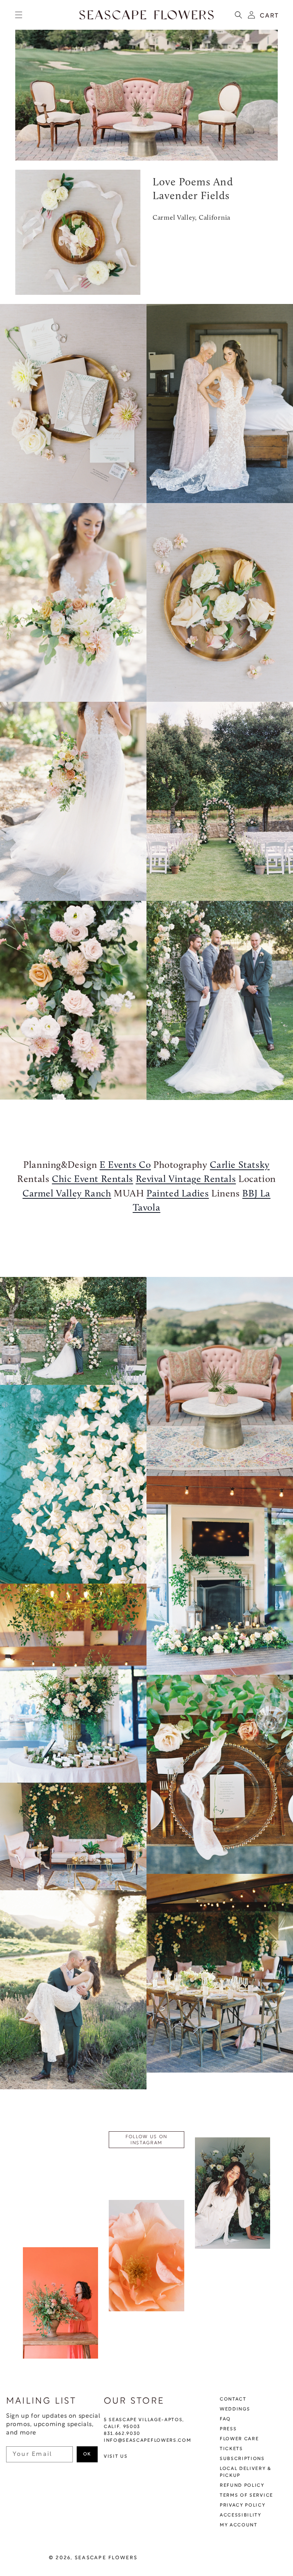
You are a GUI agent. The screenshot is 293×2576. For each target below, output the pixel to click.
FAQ (225, 2419)
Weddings (235, 2409)
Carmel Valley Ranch (67, 1194)
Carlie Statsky (240, 1165)
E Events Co (125, 1165)
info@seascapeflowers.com (147, 2441)
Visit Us (116, 2457)
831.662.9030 (122, 2434)
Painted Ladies (178, 1194)
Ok (87, 2454)
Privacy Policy (243, 2505)
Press (228, 2429)
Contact (233, 2399)
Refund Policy (242, 2486)
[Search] (238, 15)
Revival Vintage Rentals (186, 1179)
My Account (239, 2525)
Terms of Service (246, 2496)
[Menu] (19, 15)
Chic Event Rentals (93, 1179)
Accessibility (241, 2515)
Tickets (231, 2449)
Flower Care (239, 2439)
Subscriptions (242, 2459)
